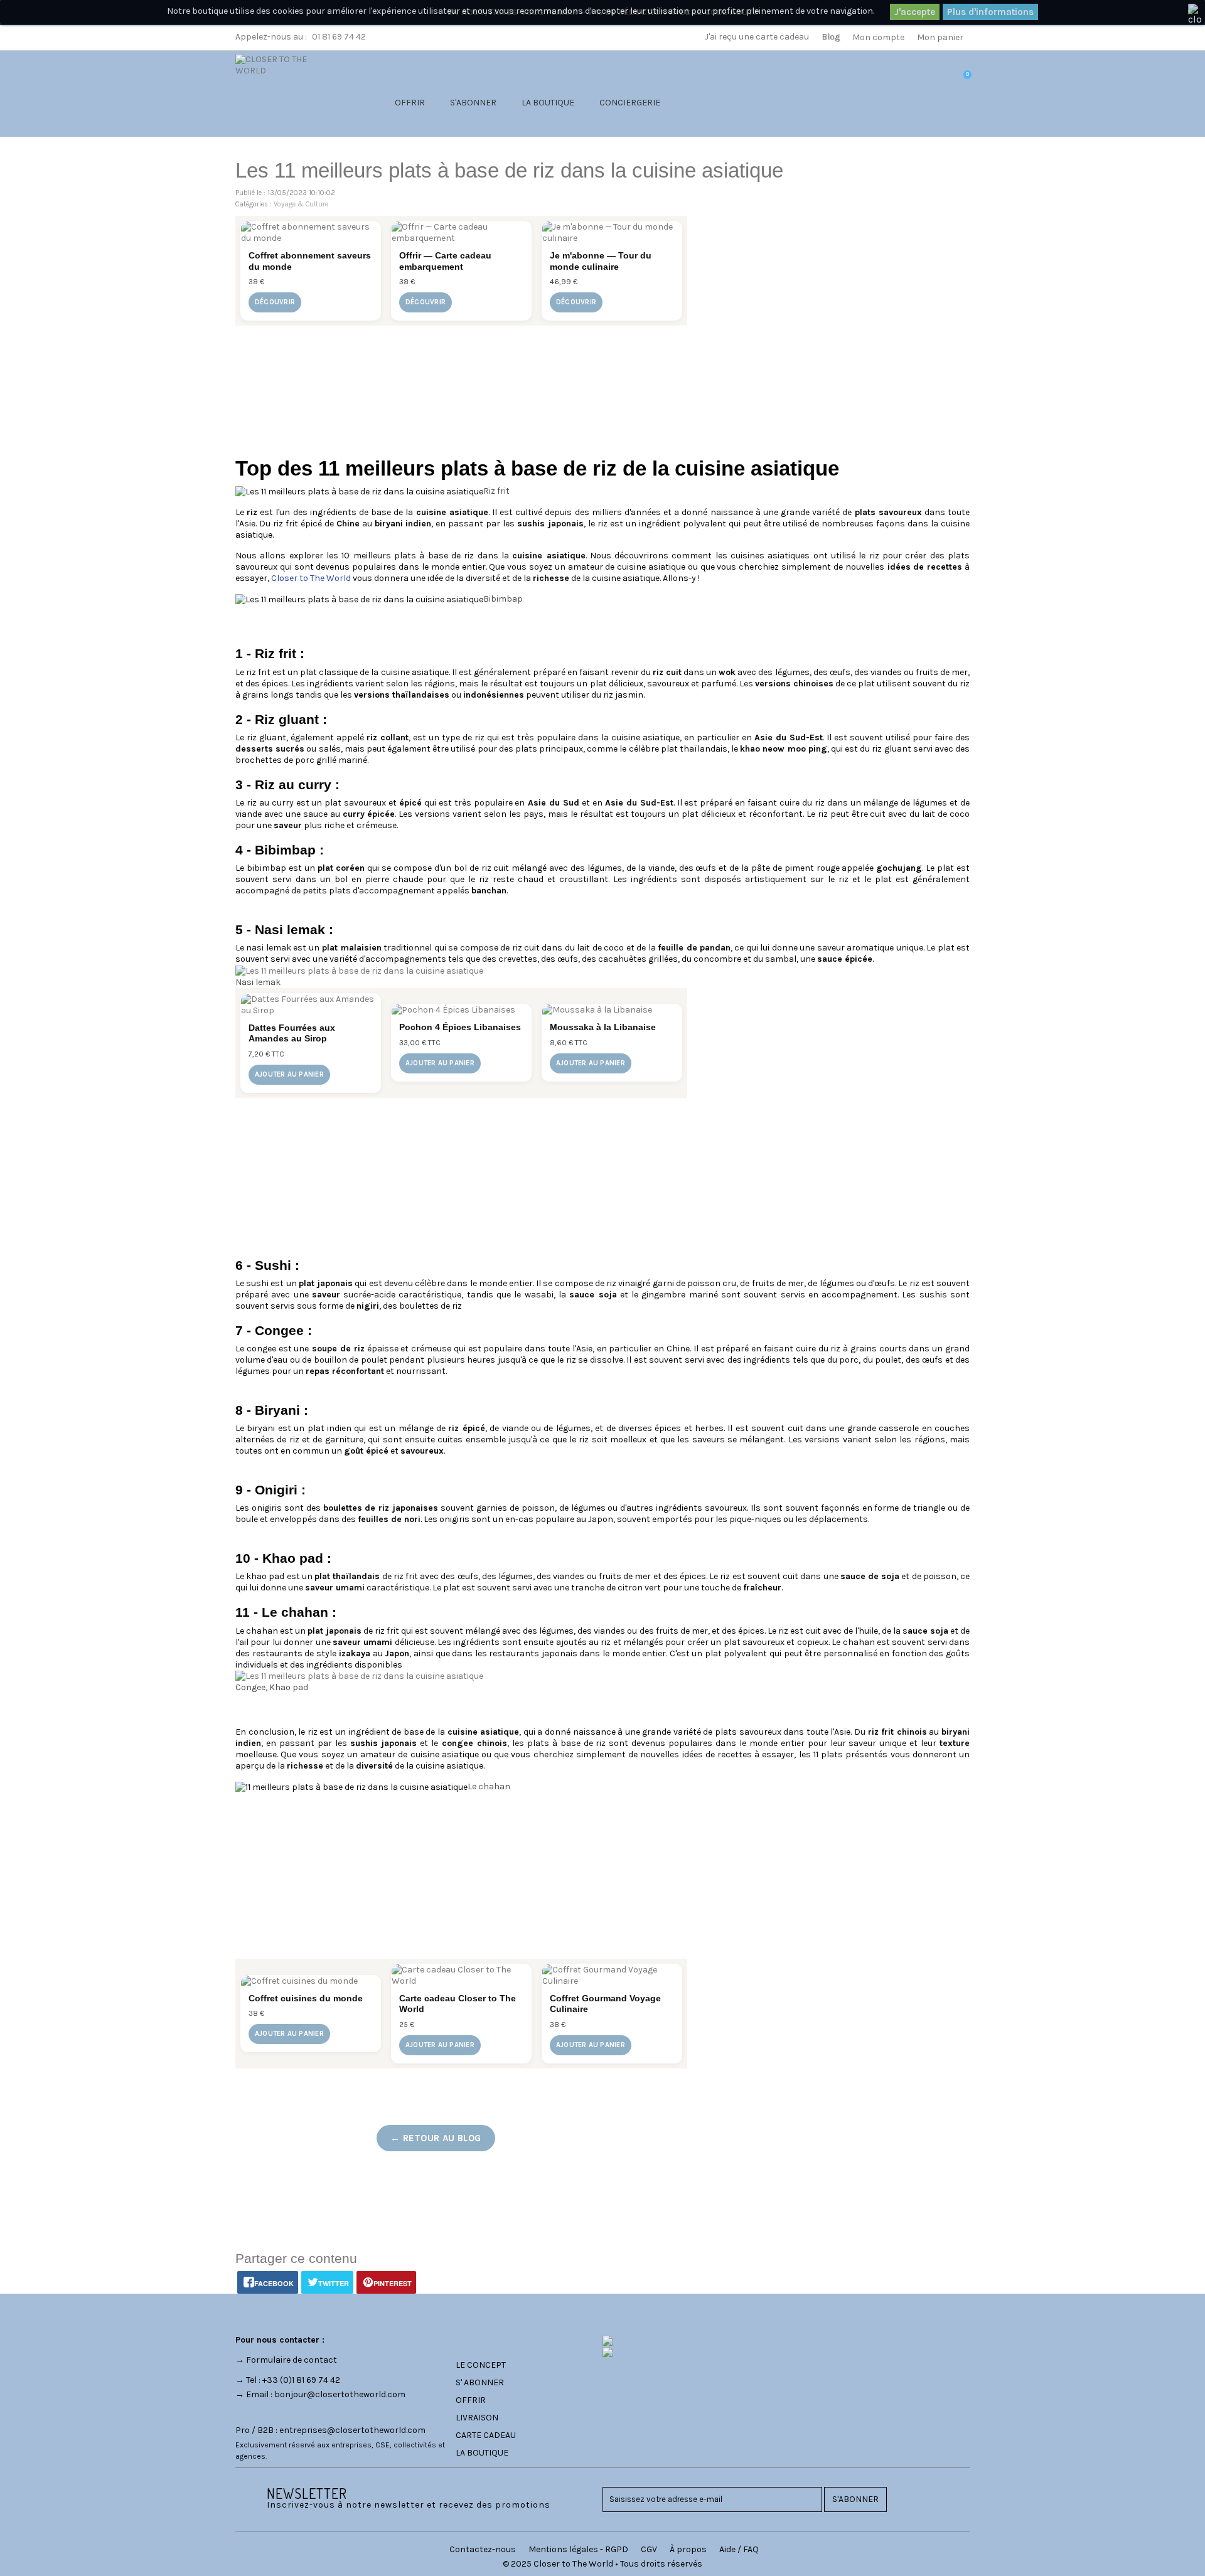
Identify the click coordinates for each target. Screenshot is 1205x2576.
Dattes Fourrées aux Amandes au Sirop (292, 1033)
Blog (831, 37)
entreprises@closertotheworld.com (352, 2430)
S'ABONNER (473, 103)
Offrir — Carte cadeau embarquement (445, 261)
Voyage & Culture (301, 204)
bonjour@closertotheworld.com (340, 2394)
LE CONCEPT (481, 2365)
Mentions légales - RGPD (578, 2549)
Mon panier (940, 37)
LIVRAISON (477, 2418)
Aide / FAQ (739, 2549)
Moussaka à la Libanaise (603, 1027)
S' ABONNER (480, 2382)
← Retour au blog (436, 2138)
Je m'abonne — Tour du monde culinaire (601, 261)
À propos (688, 2549)
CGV (649, 2549)
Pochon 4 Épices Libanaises (460, 1027)
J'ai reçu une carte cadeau (757, 37)
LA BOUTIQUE (548, 103)
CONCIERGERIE (630, 103)
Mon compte (878, 37)
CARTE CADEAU (486, 2435)
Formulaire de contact (292, 2360)
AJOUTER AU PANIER (289, 1074)
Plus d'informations (990, 12)
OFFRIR (410, 103)
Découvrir (275, 302)
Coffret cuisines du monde (306, 1998)
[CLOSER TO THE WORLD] (287, 90)
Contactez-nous (483, 2549)
